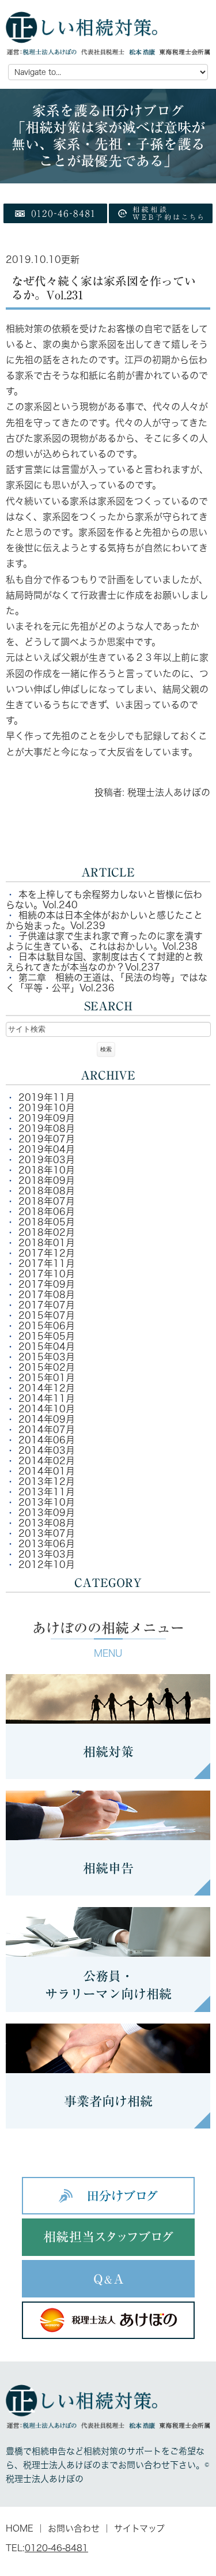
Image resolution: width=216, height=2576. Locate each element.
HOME (20, 2528)
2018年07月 (47, 1201)
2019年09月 (47, 1118)
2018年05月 (47, 1222)
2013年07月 (47, 1533)
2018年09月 (47, 1180)
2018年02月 (47, 1232)
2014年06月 (47, 1440)
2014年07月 (47, 1430)
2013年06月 (47, 1544)
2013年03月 (47, 1554)
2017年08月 (47, 1295)
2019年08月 (47, 1129)
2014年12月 (47, 1388)
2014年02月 (47, 1461)
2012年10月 (47, 1565)
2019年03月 (47, 1160)
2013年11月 (47, 1492)
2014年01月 (47, 1471)
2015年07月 (47, 1315)
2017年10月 (47, 1274)
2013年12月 (47, 1481)
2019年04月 (47, 1149)
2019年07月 (47, 1139)
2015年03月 (47, 1357)
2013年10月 (47, 1502)
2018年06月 (47, 1212)
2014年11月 (47, 1398)
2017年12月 (47, 1253)
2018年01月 (47, 1243)
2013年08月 (47, 1523)
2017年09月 (47, 1284)
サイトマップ (139, 2528)
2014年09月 (47, 1419)
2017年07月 (47, 1305)
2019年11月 (47, 1097)
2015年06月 (47, 1326)
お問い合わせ (74, 2528)
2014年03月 (47, 1450)
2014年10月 (47, 1409)
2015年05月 (47, 1336)
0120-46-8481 (56, 2548)
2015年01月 (47, 1378)
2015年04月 (47, 1347)
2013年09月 (47, 1513)
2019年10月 (47, 1108)
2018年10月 (47, 1170)
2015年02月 (47, 1367)
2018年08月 (47, 1191)
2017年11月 (47, 1263)
